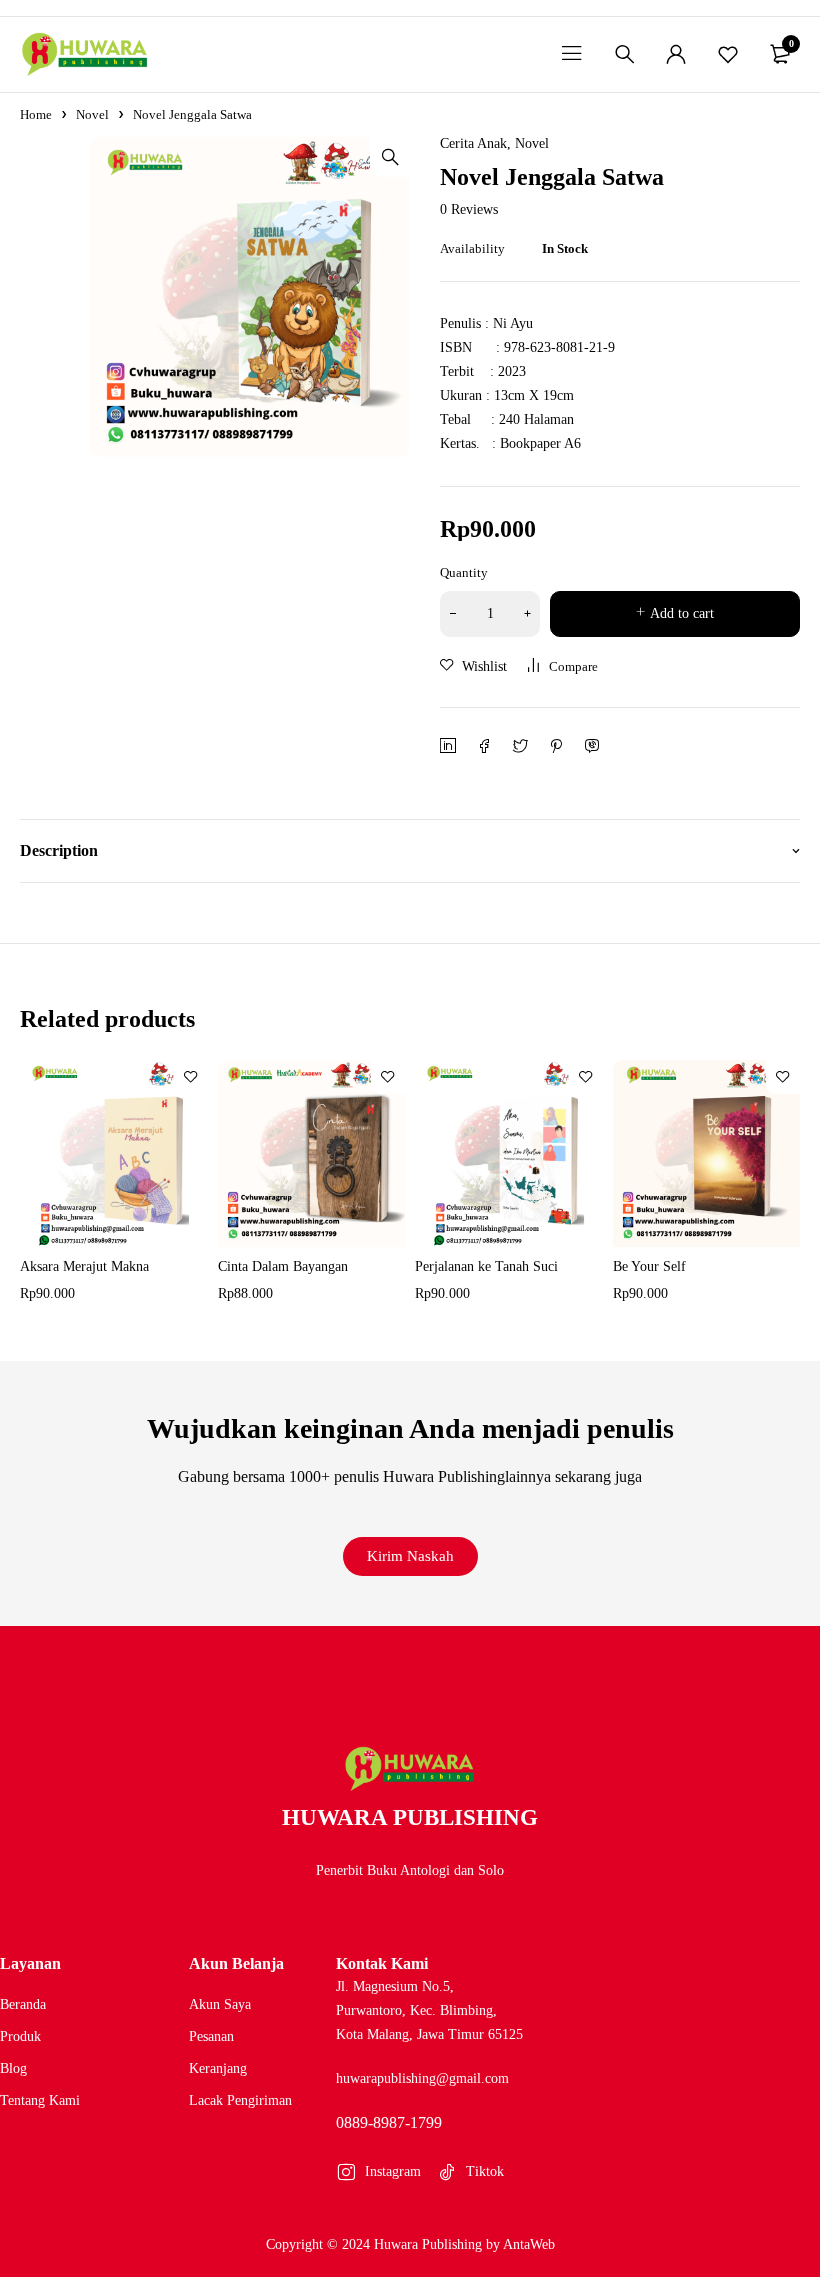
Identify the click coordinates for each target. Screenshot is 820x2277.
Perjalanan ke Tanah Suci (486, 1266)
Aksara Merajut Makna (84, 1266)
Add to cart (682, 613)
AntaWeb (529, 2244)
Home (36, 114)
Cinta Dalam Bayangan (283, 1266)
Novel (92, 114)
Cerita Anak (473, 144)
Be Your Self (649, 1266)
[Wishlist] (728, 54)
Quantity (464, 572)
